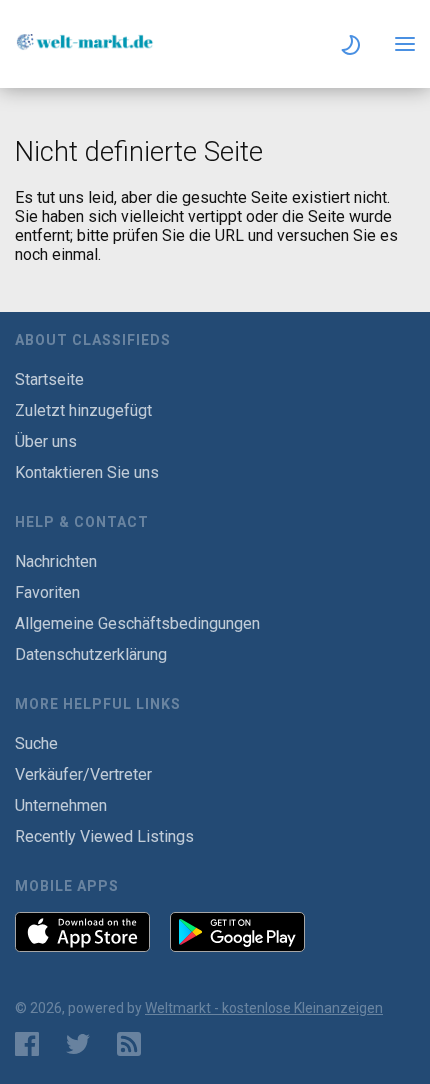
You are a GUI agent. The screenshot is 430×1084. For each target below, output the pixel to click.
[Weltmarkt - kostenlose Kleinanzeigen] (85, 45)
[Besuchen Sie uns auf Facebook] (27, 1044)
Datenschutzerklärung (91, 654)
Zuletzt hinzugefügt (83, 410)
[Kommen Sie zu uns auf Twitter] (78, 1044)
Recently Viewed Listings (104, 836)
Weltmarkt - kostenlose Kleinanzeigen (264, 1008)
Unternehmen (61, 805)
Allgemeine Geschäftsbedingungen (137, 623)
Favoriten (47, 592)
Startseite (49, 379)
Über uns (46, 441)
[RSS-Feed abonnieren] (133, 1044)
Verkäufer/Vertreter (83, 774)
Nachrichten (56, 561)
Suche (36, 743)
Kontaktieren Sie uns (87, 472)
